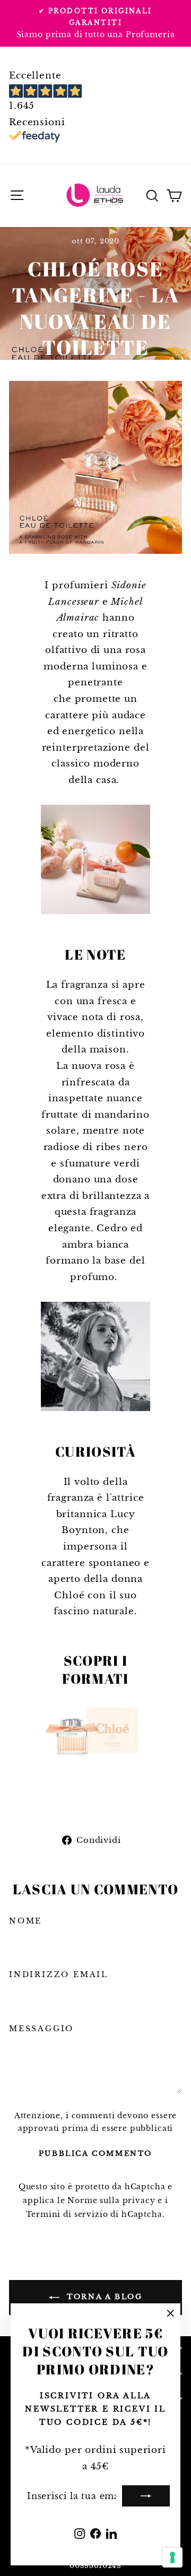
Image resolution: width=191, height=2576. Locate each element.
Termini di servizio (67, 2214)
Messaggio (41, 2029)
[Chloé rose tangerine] (95, 1733)
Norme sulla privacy (111, 2200)
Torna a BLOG (103, 2297)
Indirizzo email (59, 1974)
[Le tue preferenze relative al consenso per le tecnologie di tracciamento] (172, 2557)
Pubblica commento (95, 2153)
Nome (25, 1921)
